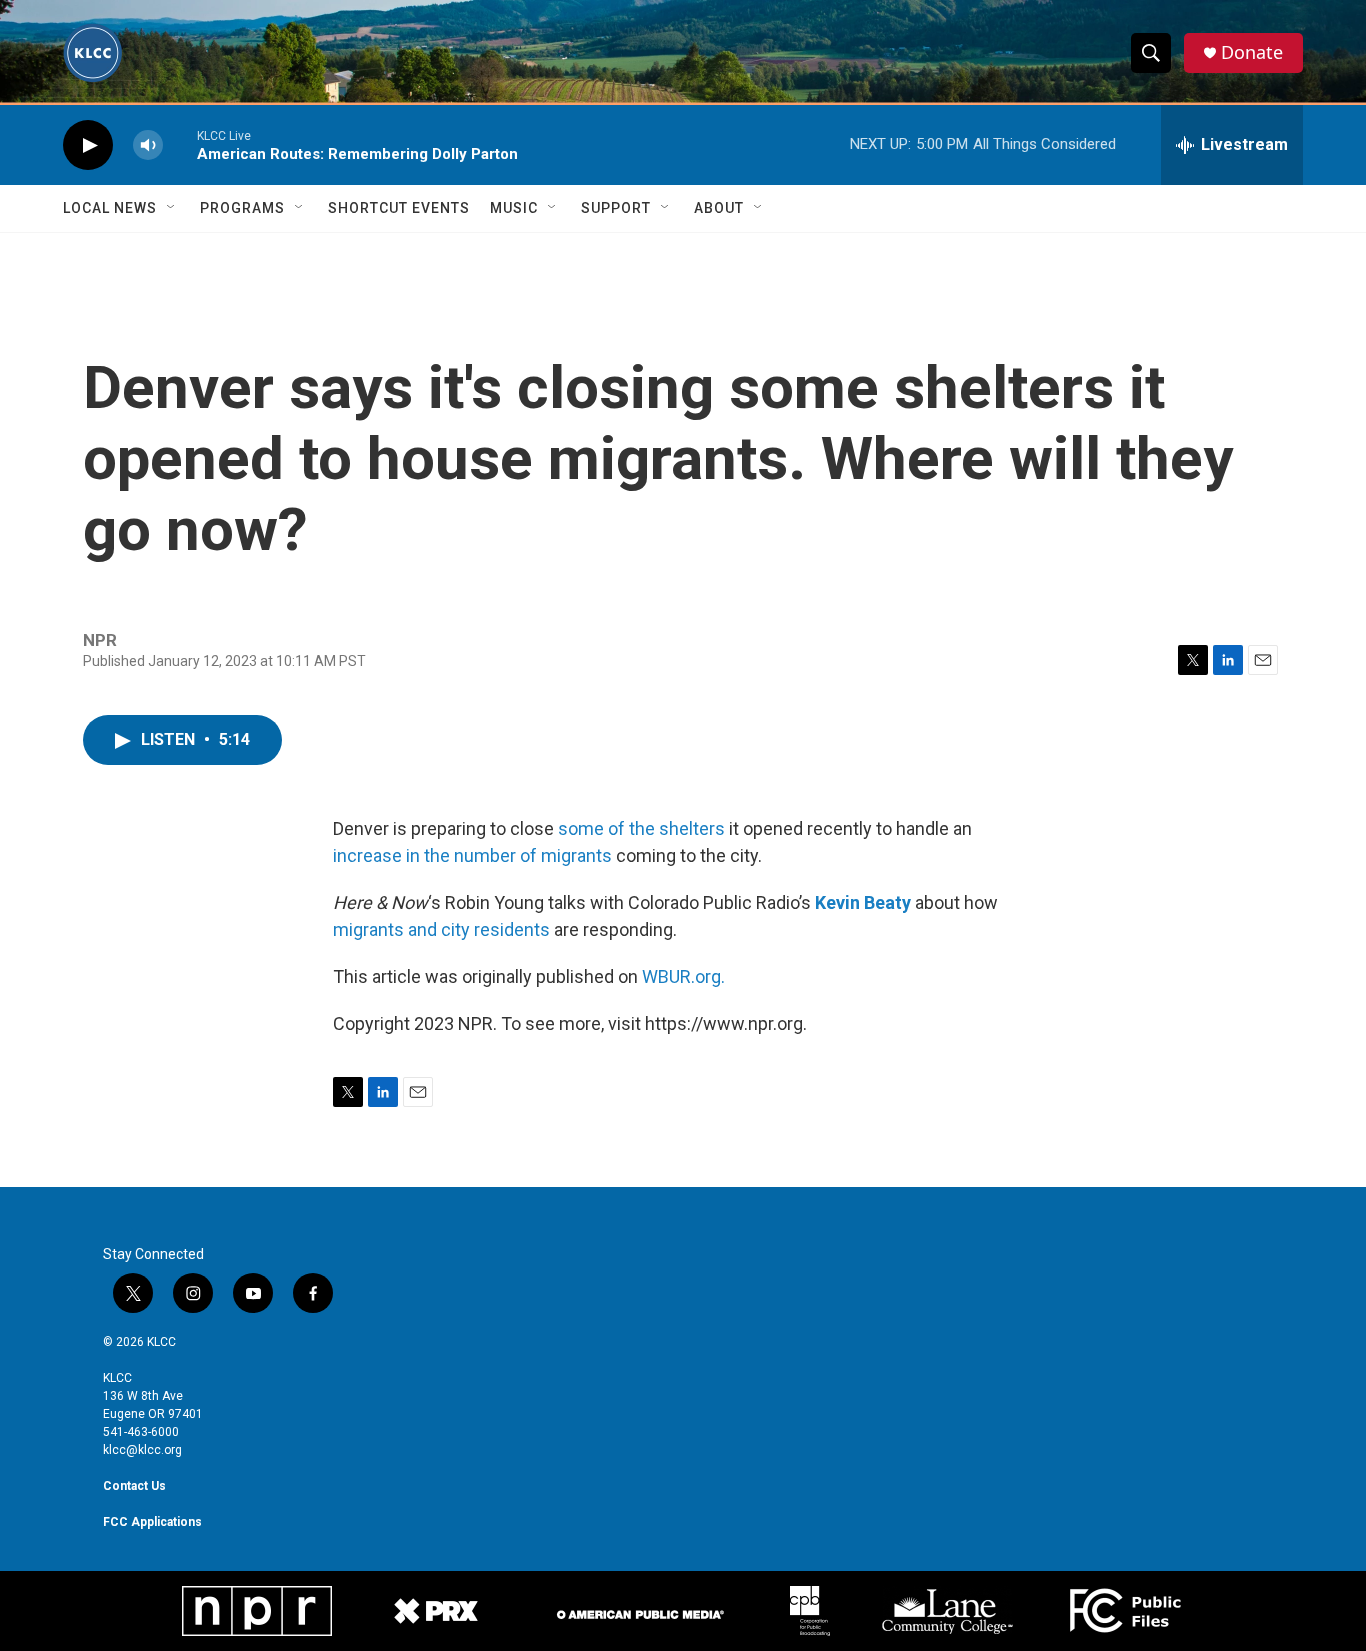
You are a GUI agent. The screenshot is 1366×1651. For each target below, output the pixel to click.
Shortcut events (399, 208)
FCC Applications (152, 1522)
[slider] (180, 144)
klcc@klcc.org (142, 1450)
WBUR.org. (683, 976)
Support (616, 208)
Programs (242, 208)
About (719, 208)
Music (514, 208)
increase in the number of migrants (472, 855)
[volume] (148, 145)
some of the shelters (641, 828)
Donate (1252, 52)
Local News (110, 208)
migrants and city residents (441, 929)
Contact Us (134, 1486)
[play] (88, 145)
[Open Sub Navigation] (172, 208)
